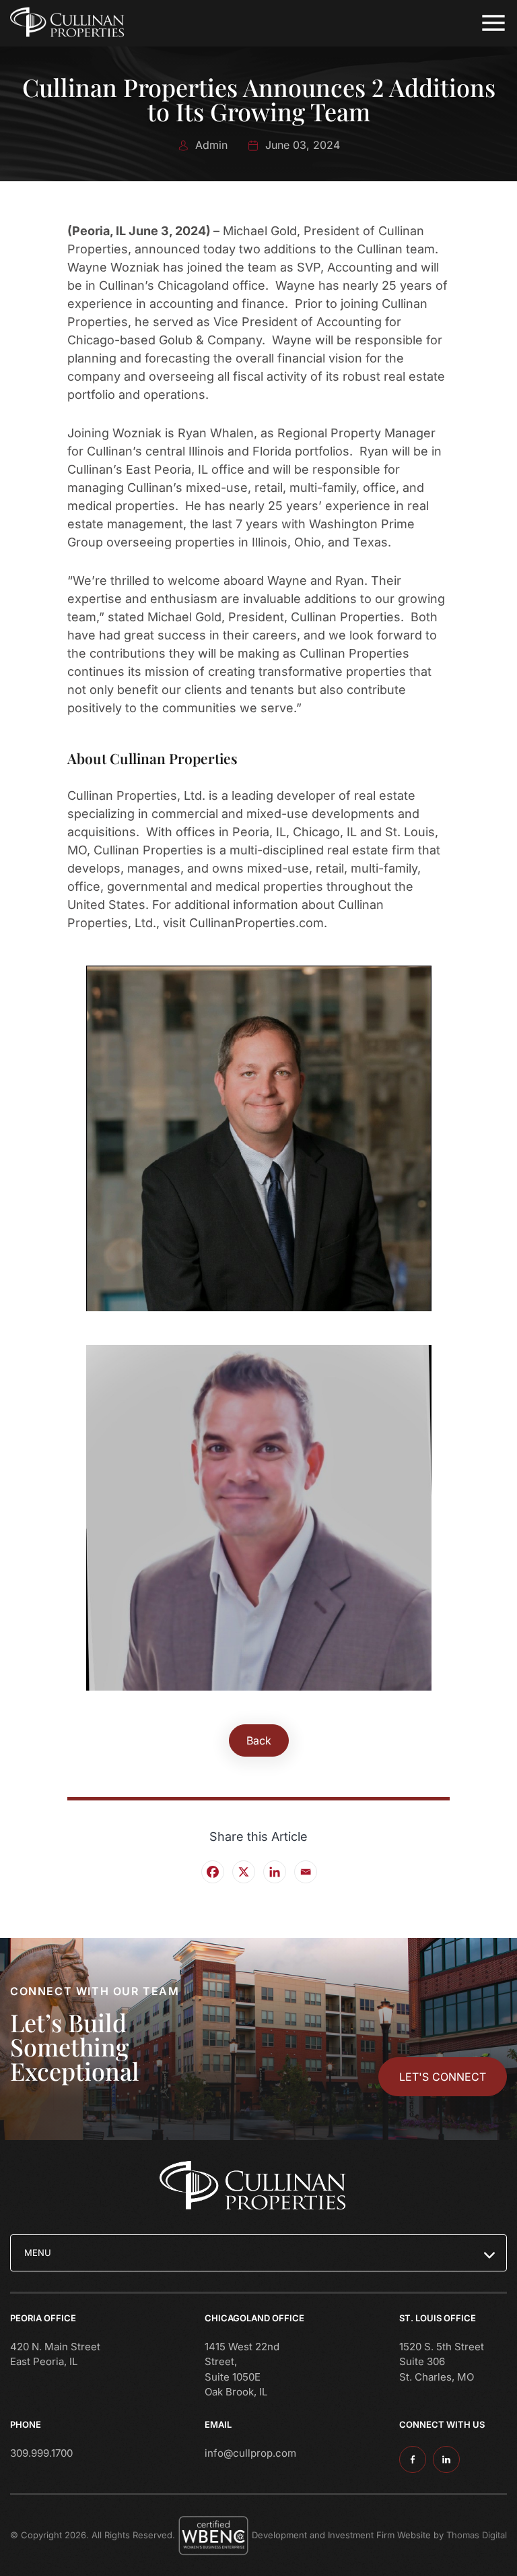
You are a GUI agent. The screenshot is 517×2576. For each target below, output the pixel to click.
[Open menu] (493, 23)
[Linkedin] (274, 1871)
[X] (243, 1871)
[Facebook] (212, 1871)
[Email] (305, 1871)
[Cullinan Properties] (71, 23)
